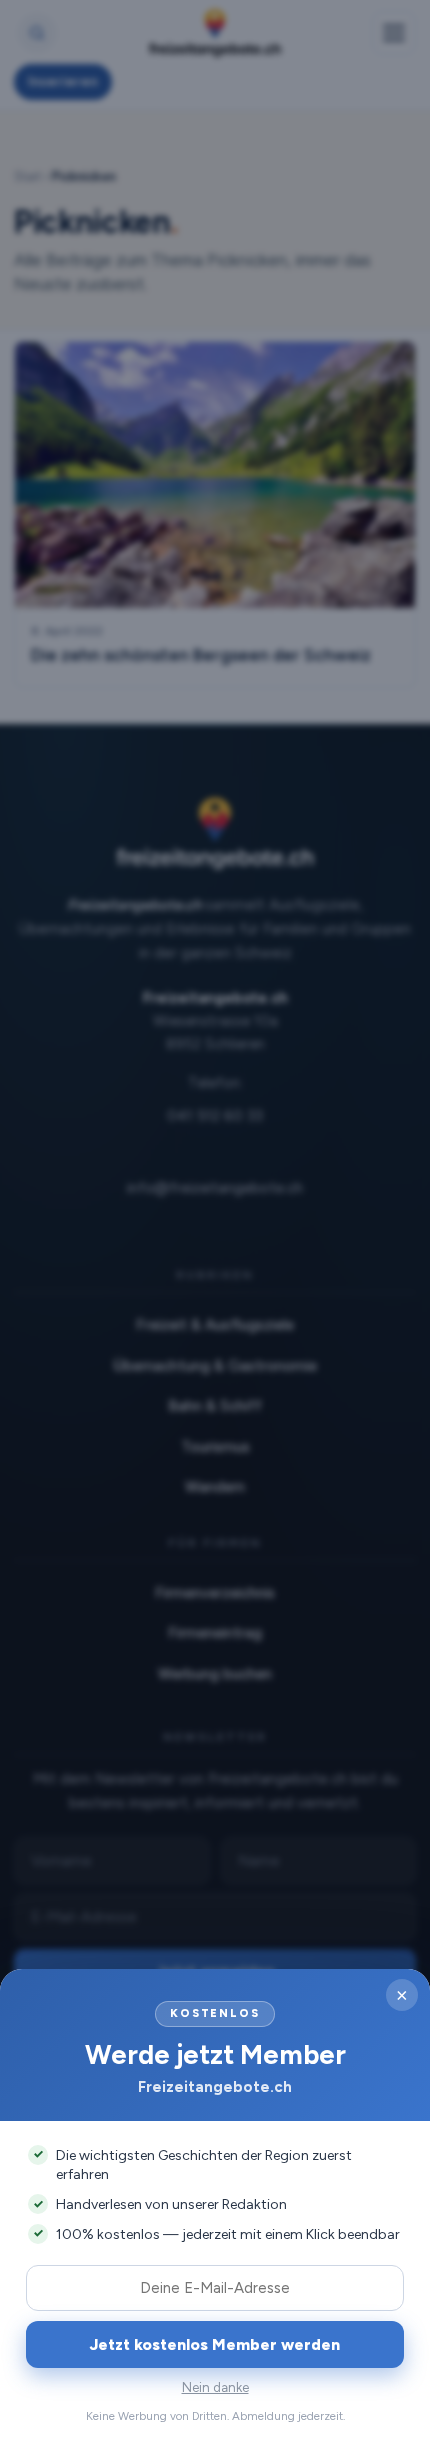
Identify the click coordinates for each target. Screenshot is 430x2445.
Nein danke (215, 2387)
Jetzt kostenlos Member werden (215, 2344)
